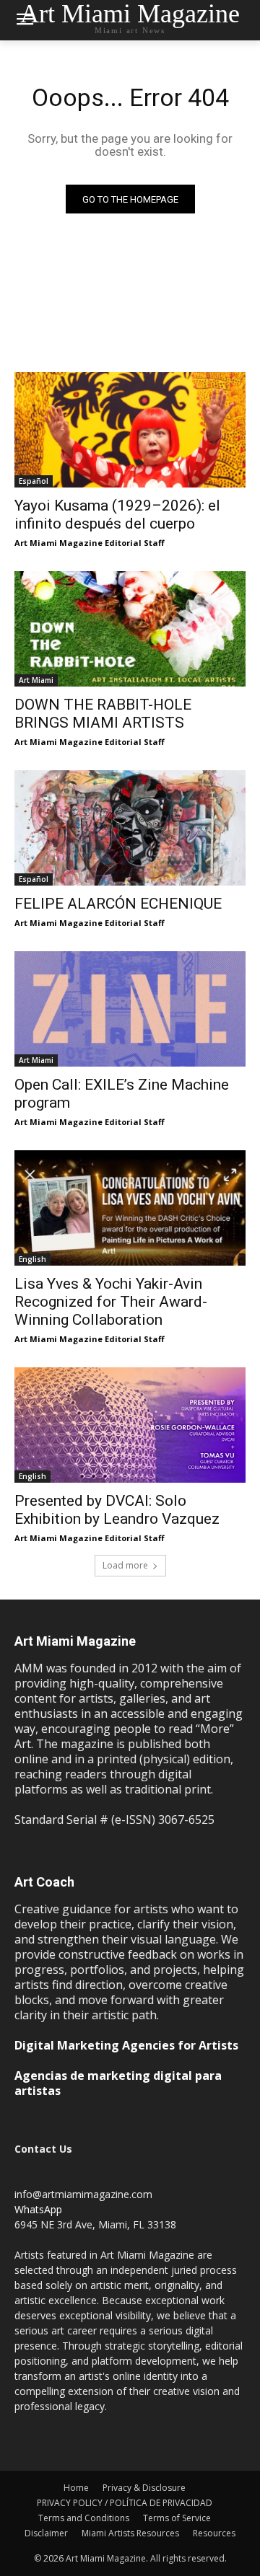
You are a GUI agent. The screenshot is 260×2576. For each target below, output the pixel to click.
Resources (214, 2533)
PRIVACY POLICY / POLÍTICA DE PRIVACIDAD (125, 2503)
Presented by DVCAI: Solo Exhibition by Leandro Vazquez (117, 1510)
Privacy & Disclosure (144, 2488)
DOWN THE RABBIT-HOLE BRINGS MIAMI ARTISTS (103, 714)
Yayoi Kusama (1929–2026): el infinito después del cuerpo (117, 515)
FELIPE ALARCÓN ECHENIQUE (118, 904)
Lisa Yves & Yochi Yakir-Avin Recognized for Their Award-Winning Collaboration (111, 1302)
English (32, 1259)
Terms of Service (177, 2518)
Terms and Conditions (84, 2518)
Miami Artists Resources (130, 2533)
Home (76, 2488)
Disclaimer (46, 2533)
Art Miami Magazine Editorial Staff (90, 543)
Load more (125, 1565)
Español (34, 481)
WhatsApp (38, 2209)
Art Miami (36, 680)
